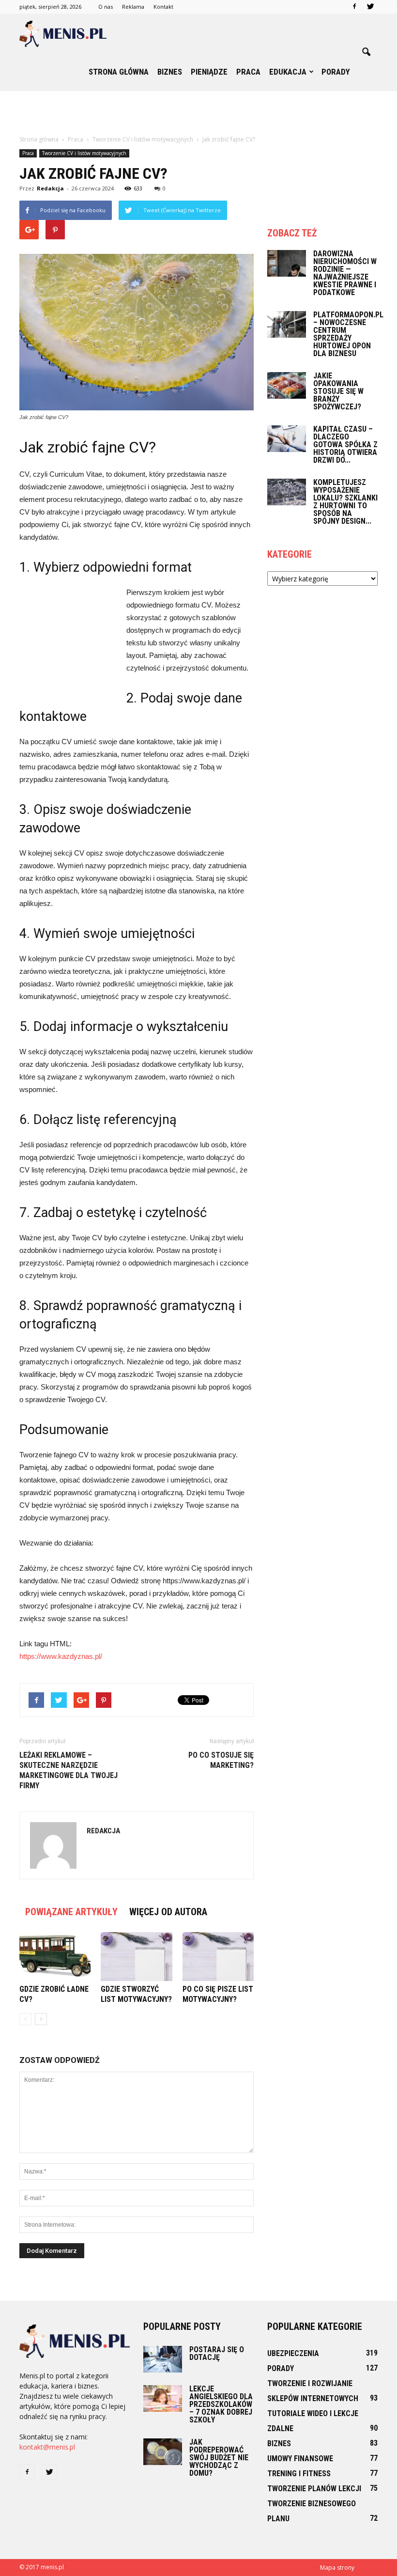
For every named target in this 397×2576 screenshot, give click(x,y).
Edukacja (288, 72)
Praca (248, 72)
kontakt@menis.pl (47, 2447)
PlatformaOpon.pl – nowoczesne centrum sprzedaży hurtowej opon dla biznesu (348, 334)
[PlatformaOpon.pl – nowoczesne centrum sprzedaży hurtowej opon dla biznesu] (287, 324)
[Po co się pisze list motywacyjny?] (218, 1957)
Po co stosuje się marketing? (221, 1760)
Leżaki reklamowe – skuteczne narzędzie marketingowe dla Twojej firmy (69, 1770)
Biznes (170, 72)
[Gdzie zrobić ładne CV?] (55, 1957)
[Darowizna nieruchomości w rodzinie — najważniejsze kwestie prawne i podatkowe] (287, 263)
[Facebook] (354, 7)
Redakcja (50, 188)
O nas (106, 7)
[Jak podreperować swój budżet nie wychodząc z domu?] (163, 2452)
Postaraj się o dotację (217, 2353)
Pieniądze (209, 72)
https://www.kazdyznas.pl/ (61, 1656)
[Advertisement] (198, 112)
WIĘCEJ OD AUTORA (168, 1912)
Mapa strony (337, 2568)
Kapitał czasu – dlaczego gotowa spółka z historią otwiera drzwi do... (345, 445)
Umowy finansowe (300, 2459)
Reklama (133, 7)
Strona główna (119, 72)
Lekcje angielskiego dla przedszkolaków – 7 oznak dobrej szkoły (221, 2404)
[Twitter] (370, 7)
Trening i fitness (299, 2474)
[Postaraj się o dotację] (163, 2359)
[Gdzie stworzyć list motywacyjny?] (136, 1957)
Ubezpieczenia (293, 2353)
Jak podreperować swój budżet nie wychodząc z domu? (219, 2458)
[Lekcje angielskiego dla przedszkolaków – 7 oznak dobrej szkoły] (163, 2398)
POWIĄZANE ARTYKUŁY (71, 1912)
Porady (336, 72)
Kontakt (163, 7)
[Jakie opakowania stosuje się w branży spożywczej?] (287, 385)
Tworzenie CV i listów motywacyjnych (84, 153)
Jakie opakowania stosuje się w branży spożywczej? (338, 391)
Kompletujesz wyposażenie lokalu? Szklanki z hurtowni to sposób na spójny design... (345, 502)
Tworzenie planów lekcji (314, 2489)
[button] (366, 52)
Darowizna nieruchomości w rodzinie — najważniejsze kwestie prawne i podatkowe (345, 273)
